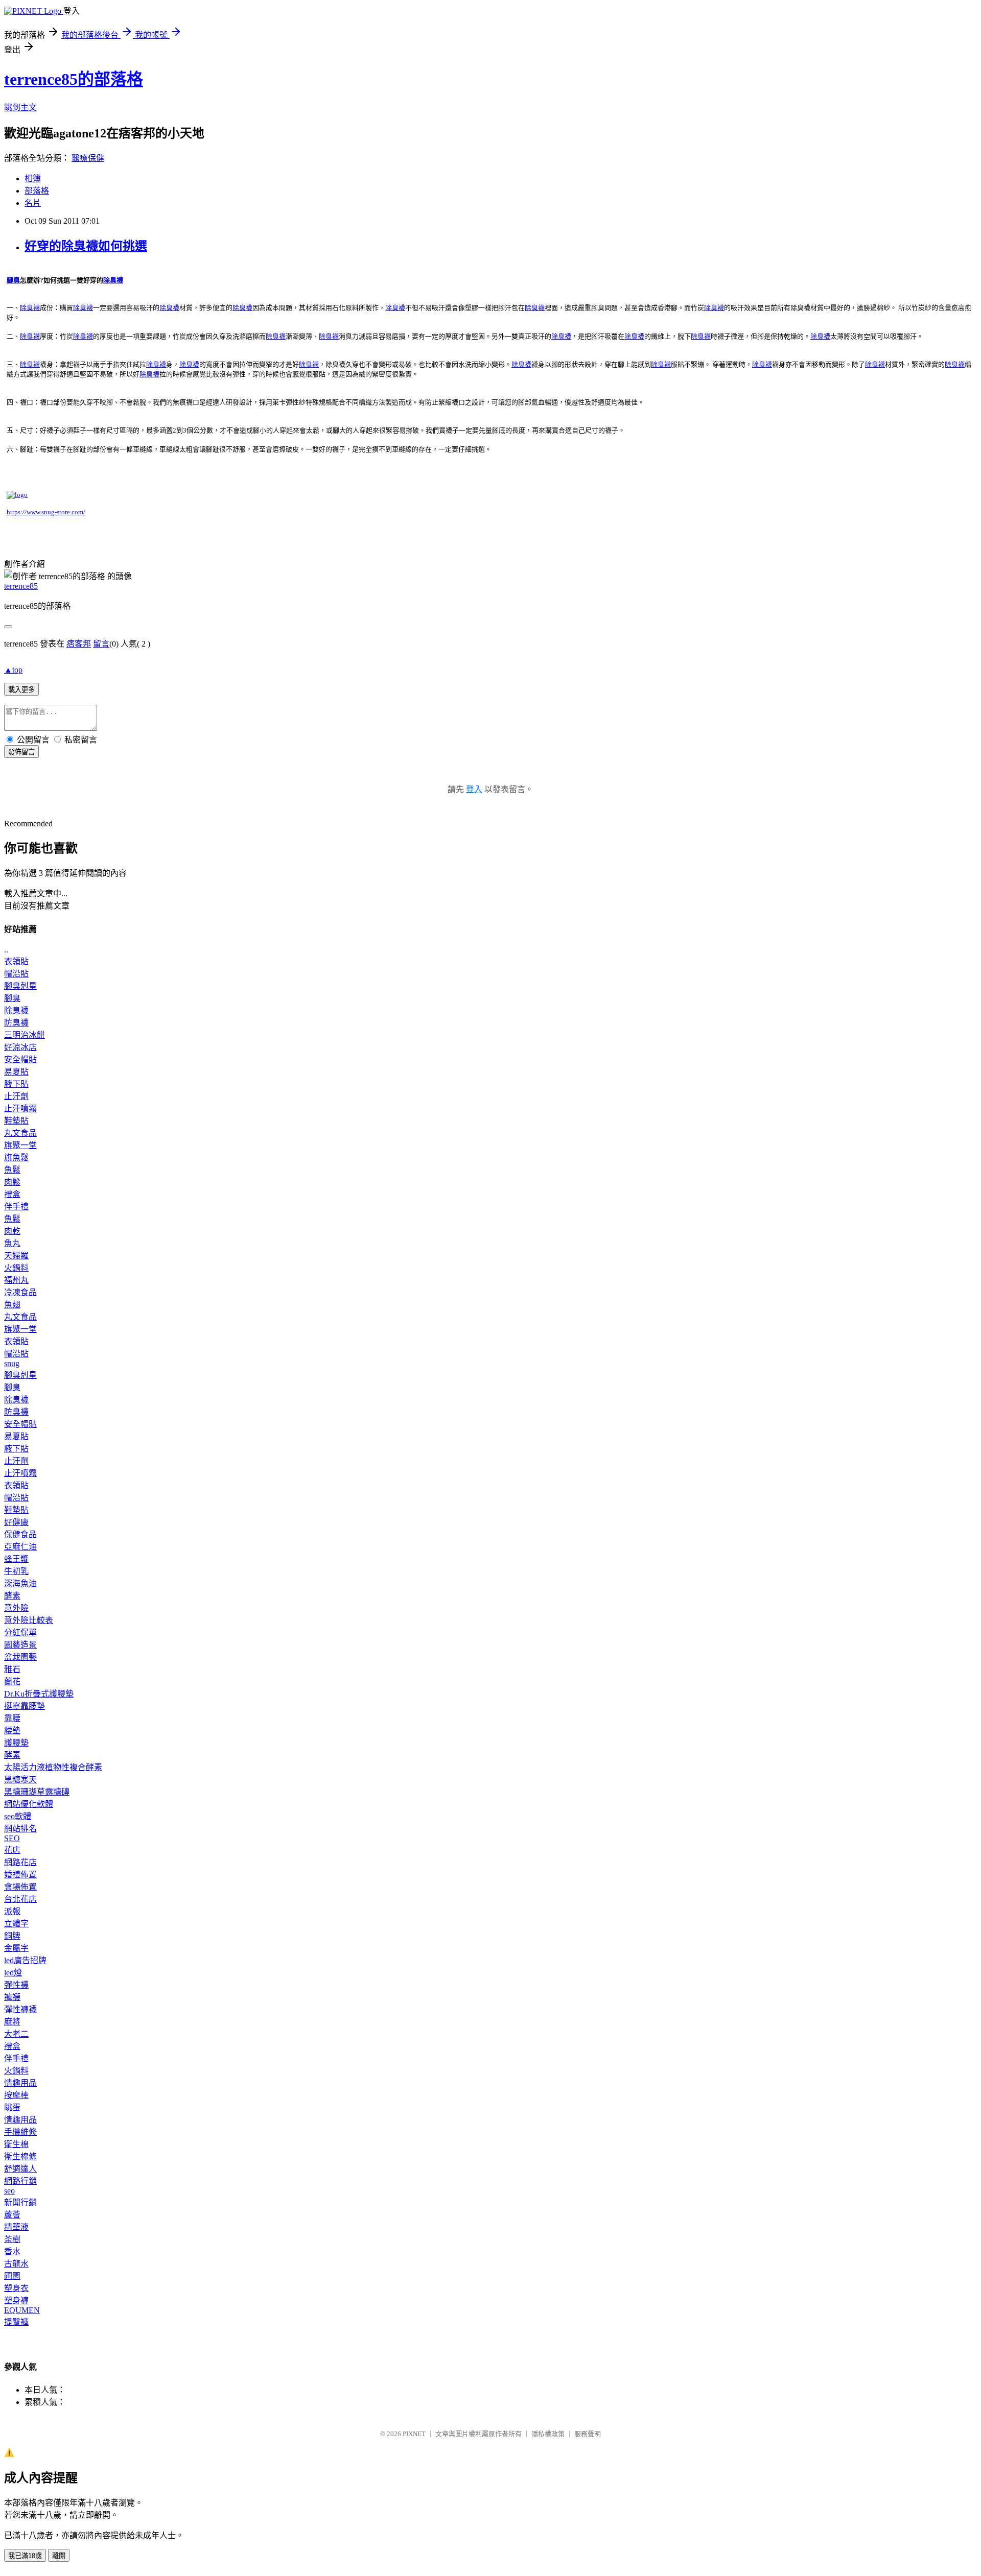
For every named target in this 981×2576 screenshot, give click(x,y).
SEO (12, 1838)
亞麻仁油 (20, 1547)
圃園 (12, 2276)
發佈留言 (21, 752)
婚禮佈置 (20, 1875)
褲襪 (12, 1997)
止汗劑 (16, 1096)
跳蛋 (12, 2107)
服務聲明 (588, 2434)
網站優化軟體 (29, 1804)
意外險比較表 (29, 1620)
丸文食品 (20, 1133)
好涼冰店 (20, 1047)
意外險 (16, 1608)
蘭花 (12, 1681)
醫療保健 (88, 158)
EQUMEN (22, 2310)
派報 (12, 1911)
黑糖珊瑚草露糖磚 (37, 1792)
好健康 (16, 1522)
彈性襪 (16, 1985)
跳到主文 (20, 108)
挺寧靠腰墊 (25, 1706)
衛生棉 (16, 2144)
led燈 (13, 1973)
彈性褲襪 (20, 2009)
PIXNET (414, 2434)
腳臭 (12, 998)
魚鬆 (12, 1170)
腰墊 (12, 1731)
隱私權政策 (548, 2434)
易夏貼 (16, 1072)
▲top (13, 670)
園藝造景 (20, 1645)
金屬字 (16, 1948)
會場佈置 (20, 1887)
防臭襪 (16, 1023)
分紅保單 (20, 1632)
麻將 (12, 2022)
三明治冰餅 (25, 1035)
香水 (12, 2251)
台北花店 (20, 1899)
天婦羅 (16, 1256)
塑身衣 (16, 2288)
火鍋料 (16, 1268)
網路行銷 (20, 2181)
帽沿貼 (16, 974)
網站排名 (20, 1829)
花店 (12, 1850)
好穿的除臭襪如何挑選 (86, 246)
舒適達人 (20, 2169)
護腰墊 (16, 1743)
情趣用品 (20, 2083)
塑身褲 (16, 2300)
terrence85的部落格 (74, 79)
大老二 (16, 2034)
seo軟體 (18, 1816)
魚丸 (12, 1243)
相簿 (33, 178)
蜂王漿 (16, 1559)
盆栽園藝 (20, 1657)
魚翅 (12, 1305)
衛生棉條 (20, 2156)
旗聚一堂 (20, 1145)
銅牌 (12, 1936)
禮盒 (12, 1194)
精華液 (16, 2227)
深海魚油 (20, 1583)
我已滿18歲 (25, 2556)
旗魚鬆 (16, 1158)
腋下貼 (16, 1084)
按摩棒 (16, 2095)
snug (12, 1363)
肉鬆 (12, 1182)
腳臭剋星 (20, 986)
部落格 (37, 191)
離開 (59, 2556)
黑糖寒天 (20, 1780)
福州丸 (16, 1280)
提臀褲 (16, 2322)
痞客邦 (79, 644)
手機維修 (20, 2132)
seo (9, 2191)
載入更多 (21, 690)
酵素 (12, 1596)
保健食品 (20, 1534)
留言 (101, 644)
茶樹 (12, 2239)
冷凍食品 (20, 1292)
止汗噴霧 (20, 1108)
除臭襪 (16, 1010)
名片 (33, 203)
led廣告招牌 (25, 1960)
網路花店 (20, 1862)
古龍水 (16, 2264)
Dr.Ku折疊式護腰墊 (39, 1694)
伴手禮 (16, 1207)
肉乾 (12, 1231)
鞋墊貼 (16, 1121)
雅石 (12, 1669)
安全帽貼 (20, 1059)
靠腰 (12, 1718)
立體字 (16, 1924)
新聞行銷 (20, 2202)
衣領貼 (16, 961)
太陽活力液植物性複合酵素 (53, 1767)
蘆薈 (12, 2215)
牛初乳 (16, 1571)
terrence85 (21, 586)
